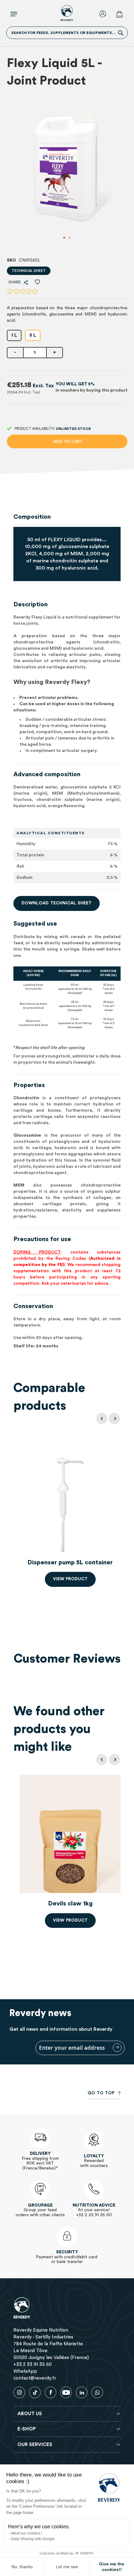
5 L (33, 335)
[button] (64, 238)
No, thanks (22, 2567)
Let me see (67, 2567)
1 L (14, 335)
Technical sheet (29, 271)
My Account (104, 14)
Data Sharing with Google (33, 2539)
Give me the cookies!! (112, 2567)
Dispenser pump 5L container (70, 1562)
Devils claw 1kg (70, 1904)
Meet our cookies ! (27, 2533)
